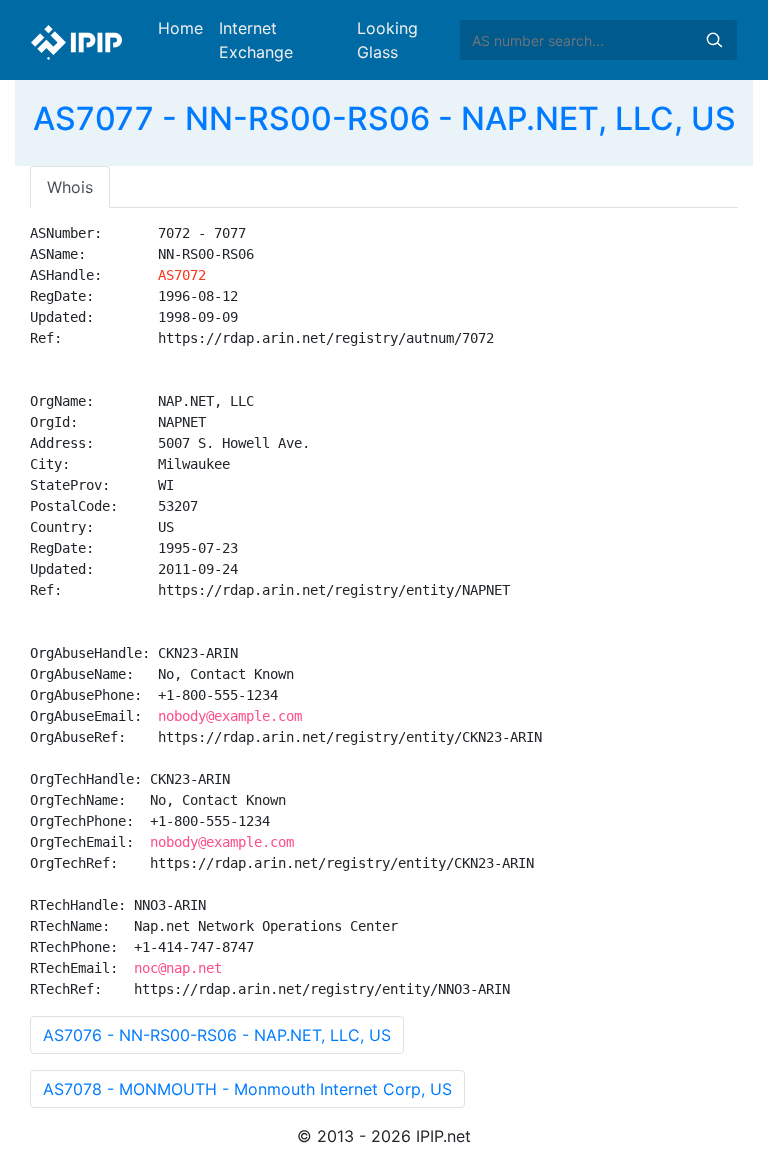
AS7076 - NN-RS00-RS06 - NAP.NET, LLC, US (217, 1035)
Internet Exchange (256, 40)
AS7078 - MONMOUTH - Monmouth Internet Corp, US (247, 1089)
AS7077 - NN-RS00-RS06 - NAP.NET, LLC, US (384, 118)
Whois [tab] (70, 187)
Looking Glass (387, 40)
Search (714, 40)
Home (180, 28)
